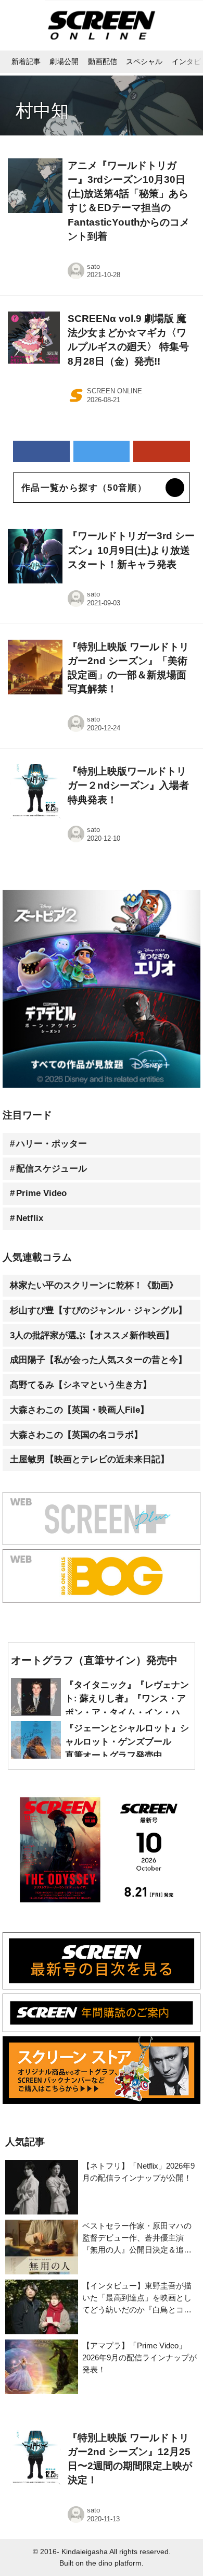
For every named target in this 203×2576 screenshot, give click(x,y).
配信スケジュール (52, 1169)
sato (93, 266)
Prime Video (41, 1193)
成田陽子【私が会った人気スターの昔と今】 (98, 1360)
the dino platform (114, 2563)
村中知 (42, 110)
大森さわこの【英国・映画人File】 (79, 1410)
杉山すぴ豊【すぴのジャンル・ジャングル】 (98, 1310)
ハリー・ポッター (52, 1144)
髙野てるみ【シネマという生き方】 (81, 1385)
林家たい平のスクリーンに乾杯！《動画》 (94, 1285)
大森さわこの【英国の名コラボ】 (76, 1435)
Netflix (30, 1218)
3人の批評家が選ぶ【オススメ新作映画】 (92, 1335)
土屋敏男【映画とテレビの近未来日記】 (90, 1459)
